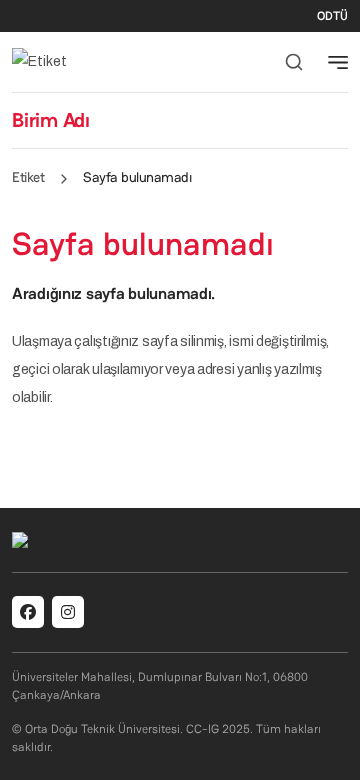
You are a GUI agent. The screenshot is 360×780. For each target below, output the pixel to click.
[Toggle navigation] (338, 62)
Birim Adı (51, 120)
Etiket (28, 177)
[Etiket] (39, 61)
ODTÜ (332, 16)
